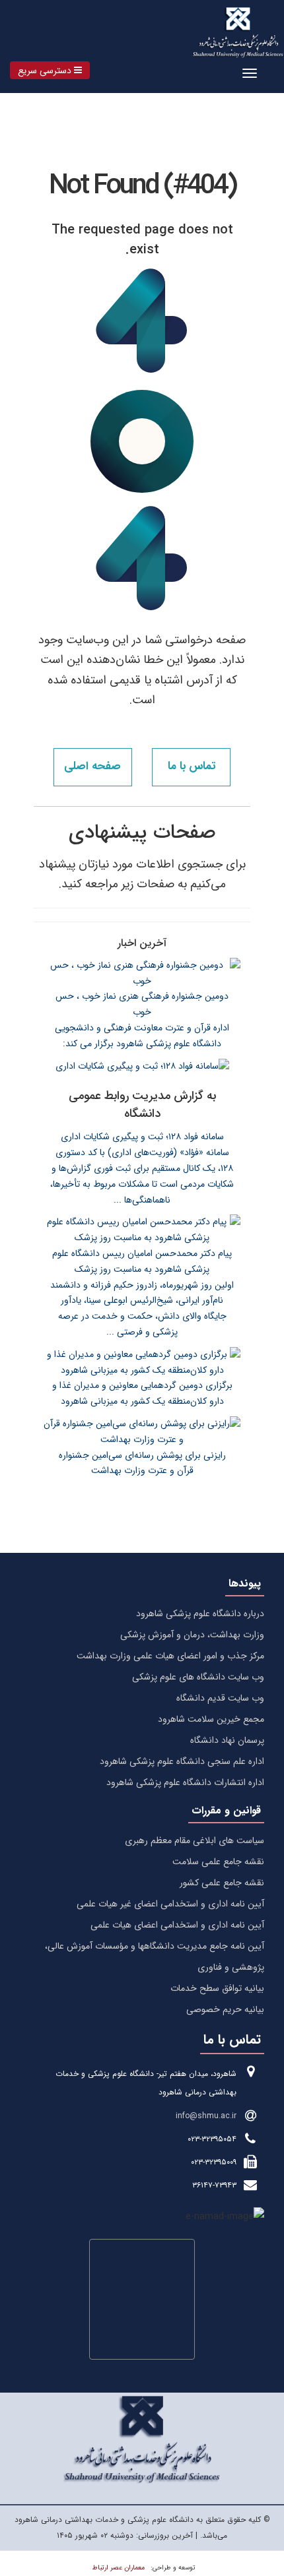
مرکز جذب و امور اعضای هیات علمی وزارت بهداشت (170, 1656)
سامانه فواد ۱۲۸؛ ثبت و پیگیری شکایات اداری (142, 1137)
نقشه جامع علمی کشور (222, 1883)
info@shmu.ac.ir (206, 2116)
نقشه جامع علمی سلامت (218, 1862)
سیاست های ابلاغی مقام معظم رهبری (195, 1840)
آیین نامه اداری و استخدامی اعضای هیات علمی (177, 1925)
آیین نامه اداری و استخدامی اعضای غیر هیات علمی (170, 1904)
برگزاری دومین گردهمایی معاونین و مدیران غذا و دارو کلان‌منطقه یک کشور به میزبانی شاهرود (142, 1393)
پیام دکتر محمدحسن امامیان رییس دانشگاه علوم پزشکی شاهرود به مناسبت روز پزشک (142, 1261)
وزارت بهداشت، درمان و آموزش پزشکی (192, 1635)
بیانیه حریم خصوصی (225, 2009)
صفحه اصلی (92, 766)
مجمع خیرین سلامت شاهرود (211, 1719)
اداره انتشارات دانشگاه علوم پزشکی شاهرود (185, 1782)
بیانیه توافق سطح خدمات (217, 1988)
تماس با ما (192, 766)
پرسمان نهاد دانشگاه (227, 1740)
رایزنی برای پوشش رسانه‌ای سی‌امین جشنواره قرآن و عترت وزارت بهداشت (142, 1463)
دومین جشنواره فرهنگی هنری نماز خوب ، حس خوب (142, 1004)
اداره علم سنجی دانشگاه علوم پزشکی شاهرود (182, 1761)
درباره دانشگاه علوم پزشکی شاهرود (200, 1614)
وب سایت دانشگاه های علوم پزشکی (198, 1677)
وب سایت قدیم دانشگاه (220, 1698)
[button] (50, 70)
